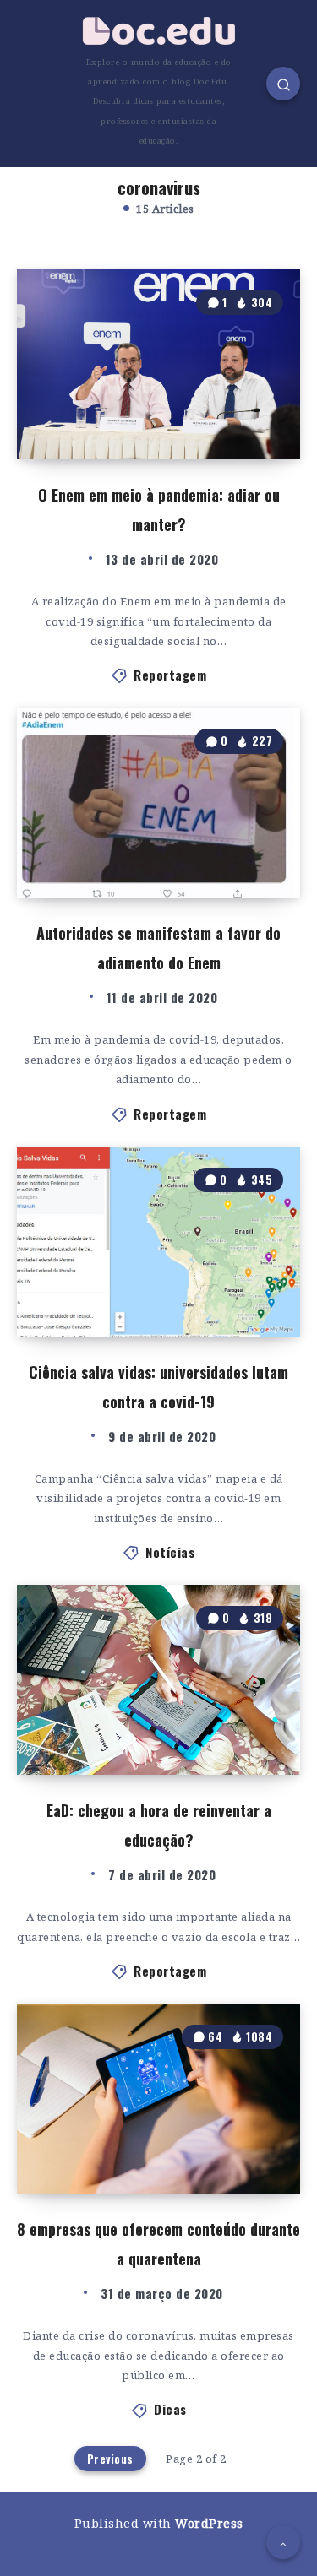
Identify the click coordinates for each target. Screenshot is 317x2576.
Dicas (170, 2409)
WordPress (209, 2523)
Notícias (170, 1552)
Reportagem (170, 675)
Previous (110, 2459)
